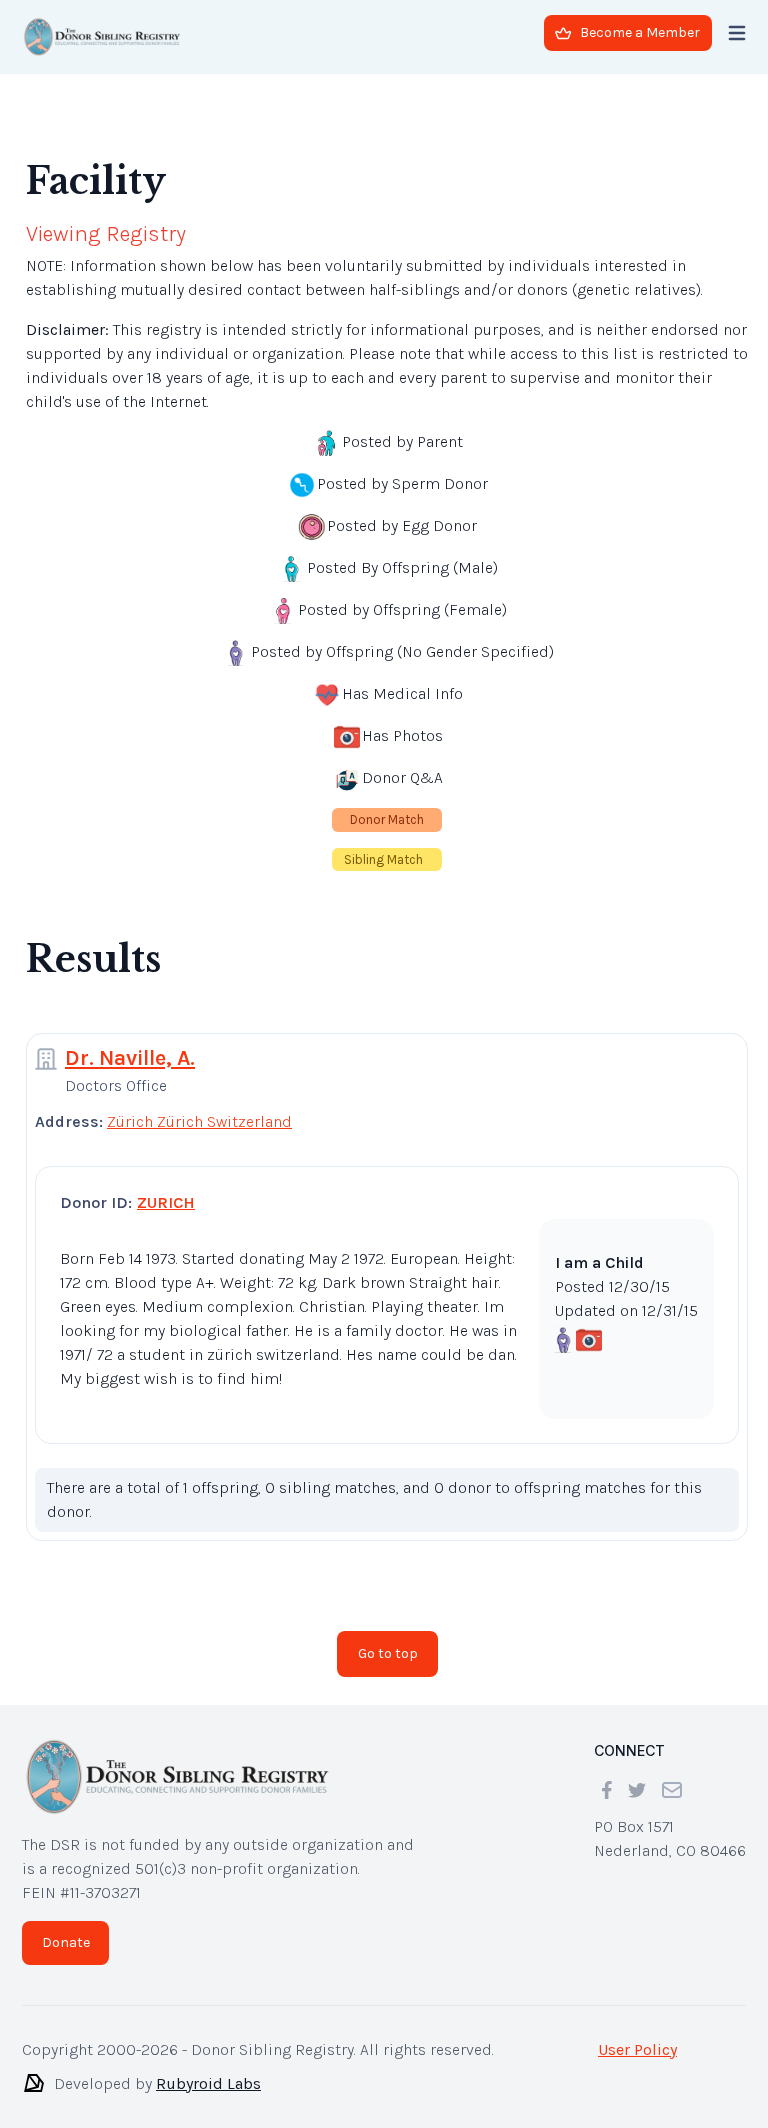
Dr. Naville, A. (130, 1042)
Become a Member (640, 32)
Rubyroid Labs (208, 2067)
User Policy (637, 2033)
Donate (66, 1926)
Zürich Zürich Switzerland (199, 1105)
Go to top (388, 1637)
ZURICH (166, 1186)
